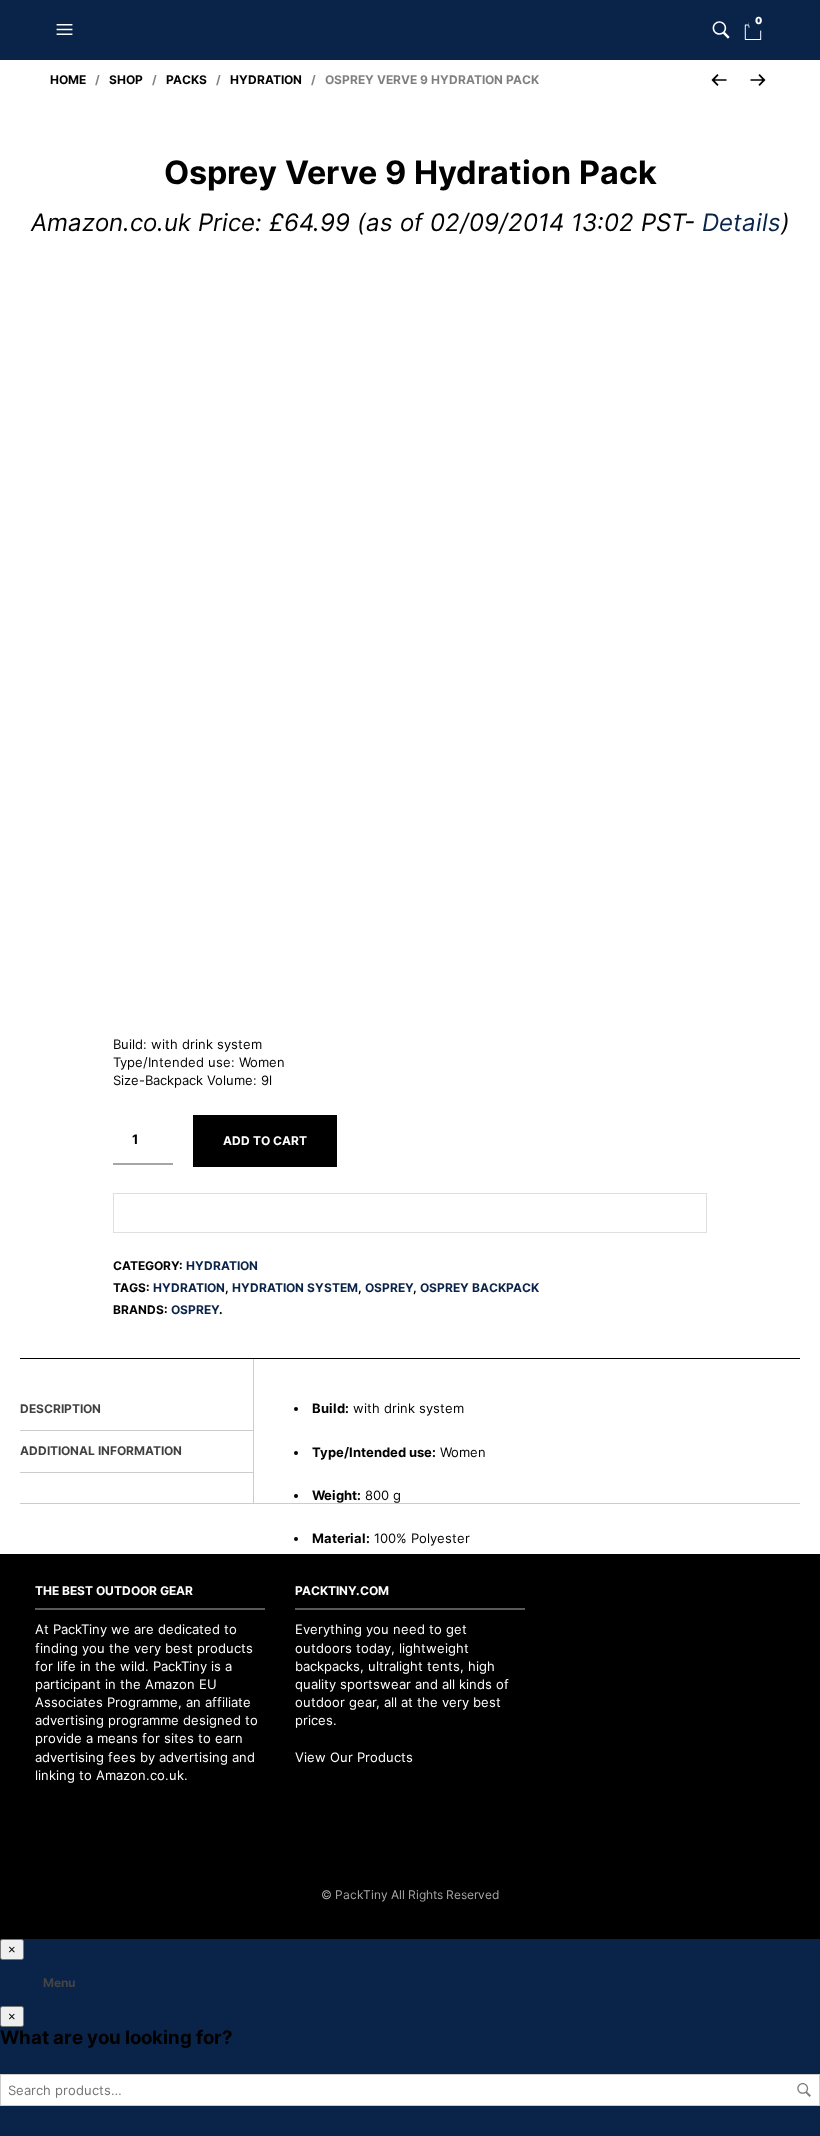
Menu (59, 1982)
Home (68, 79)
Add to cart (265, 1140)
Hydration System (295, 1287)
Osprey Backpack (479, 1287)
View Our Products (354, 1757)
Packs (186, 79)
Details (741, 222)
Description (60, 1408)
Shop (126, 79)
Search (804, 2090)
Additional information (101, 1450)
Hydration (266, 79)
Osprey (389, 1287)
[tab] (136, 1410)
